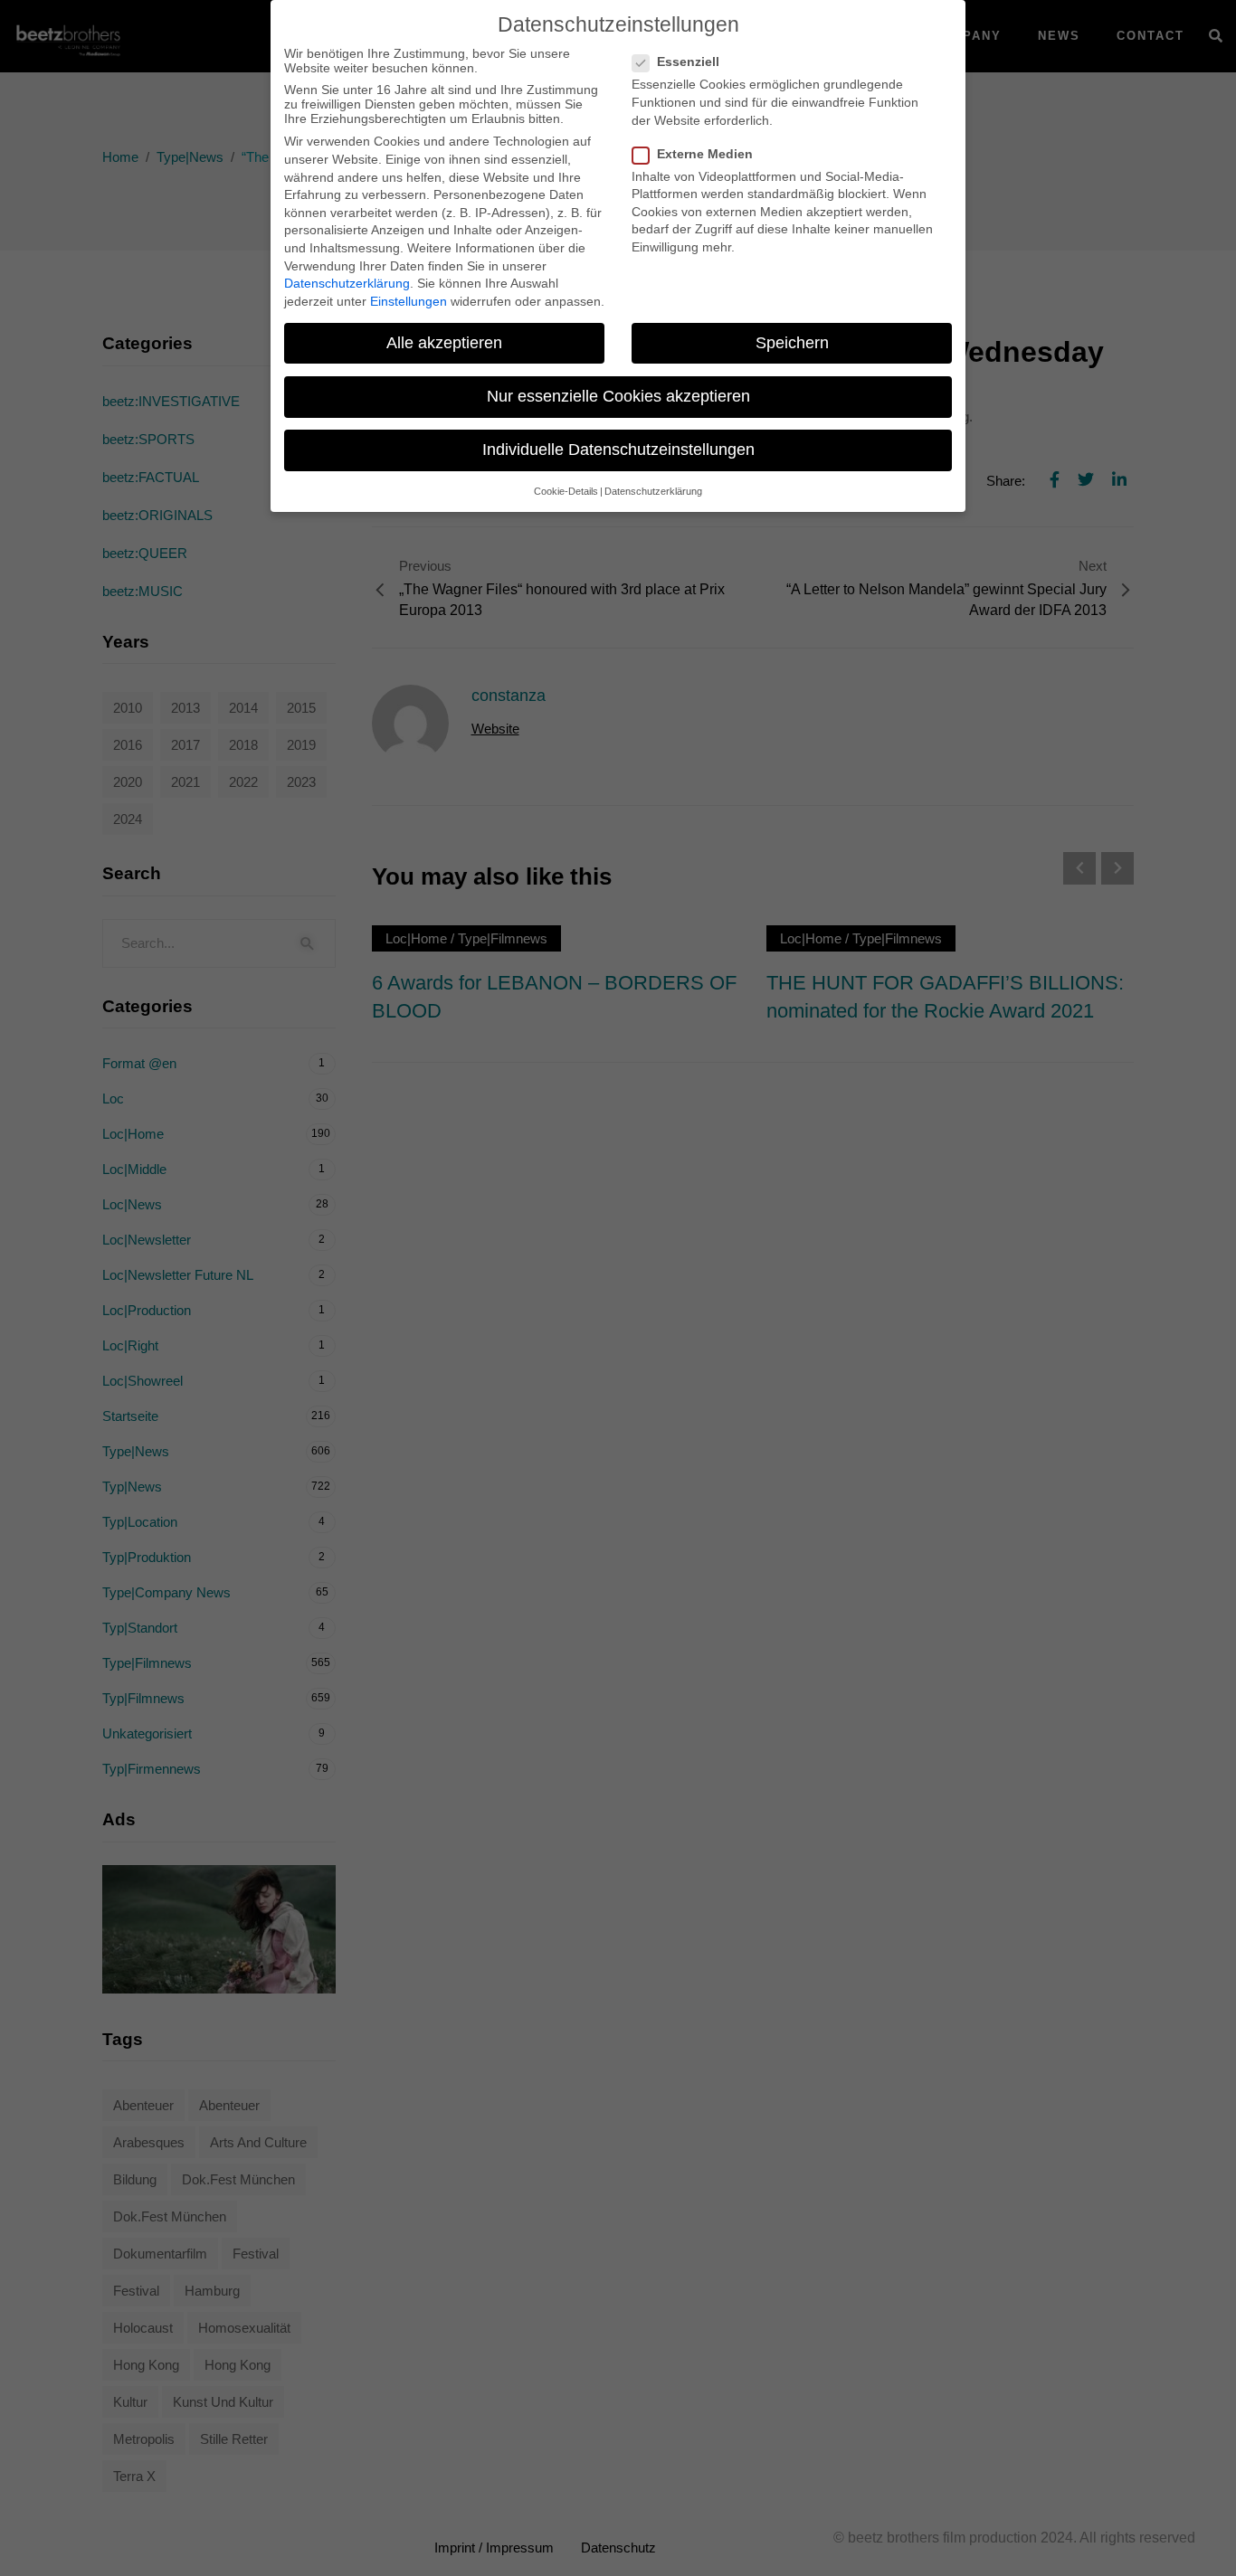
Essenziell (688, 62)
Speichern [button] (792, 343)
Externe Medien (705, 154)
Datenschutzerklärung (347, 283)
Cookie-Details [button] (566, 491)
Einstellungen (409, 301)
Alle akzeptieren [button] (444, 343)
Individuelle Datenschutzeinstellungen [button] (618, 450)
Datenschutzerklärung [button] (653, 491)
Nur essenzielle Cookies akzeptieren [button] (618, 396)
